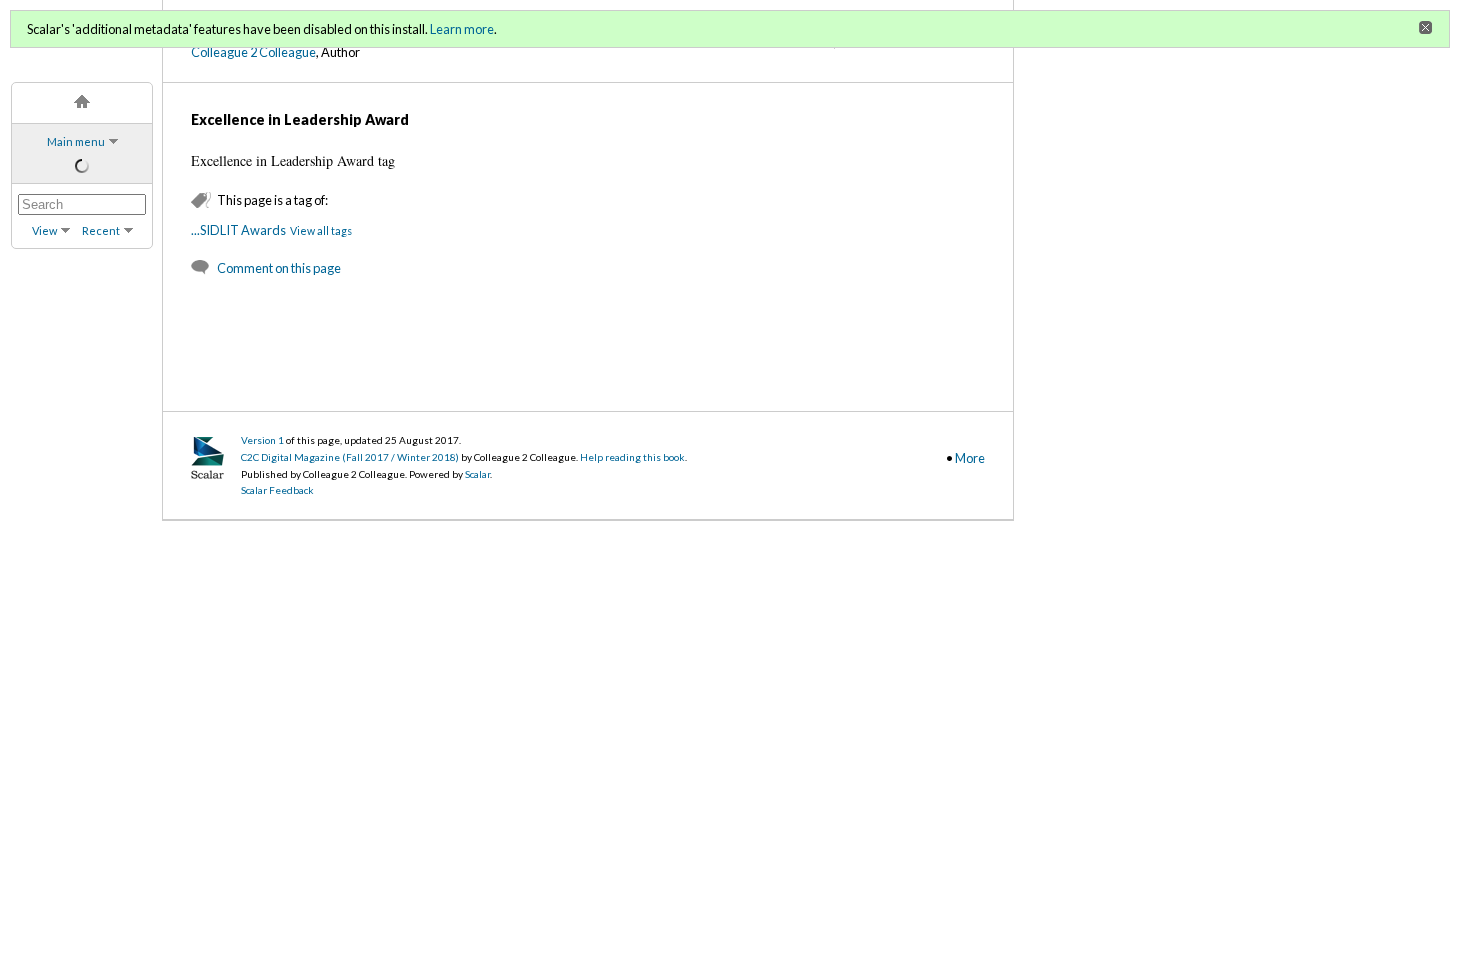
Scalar (477, 474)
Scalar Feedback (277, 490)
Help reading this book (632, 457)
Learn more (462, 29)
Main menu (76, 141)
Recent (101, 230)
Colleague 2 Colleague (253, 52)
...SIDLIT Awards (238, 230)
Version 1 (262, 440)
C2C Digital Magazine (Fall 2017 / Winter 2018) (350, 457)
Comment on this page (279, 268)
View (44, 230)
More (970, 458)
